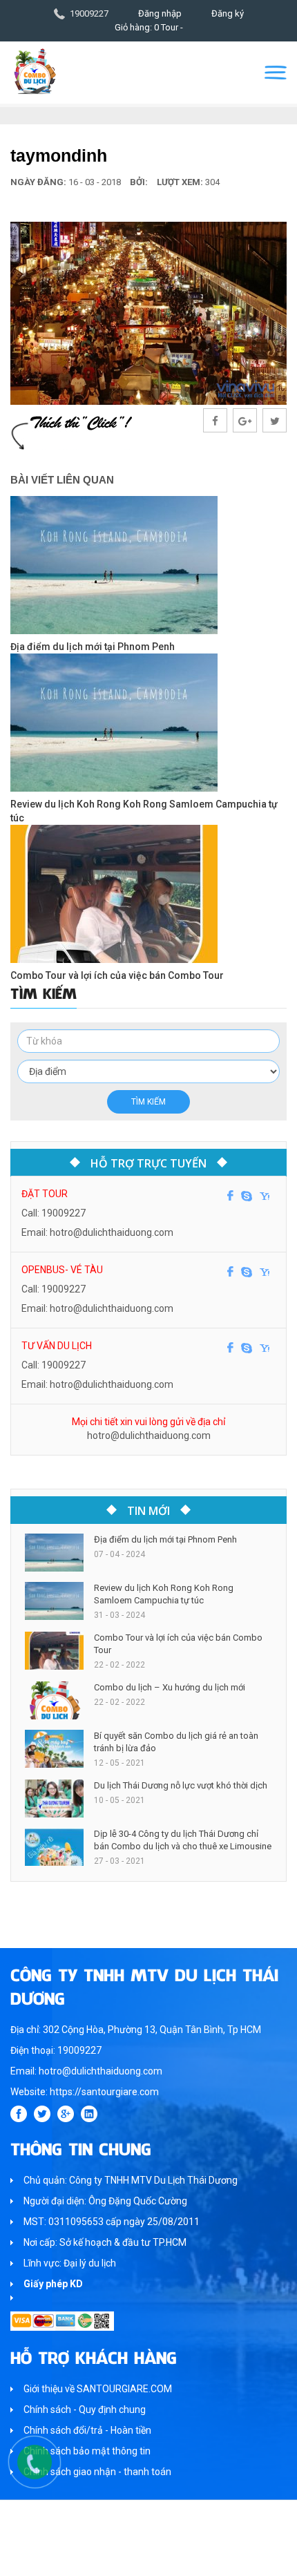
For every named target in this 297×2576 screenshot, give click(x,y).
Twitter (42, 2114)
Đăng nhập (160, 13)
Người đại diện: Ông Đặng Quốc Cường (105, 2201)
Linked (89, 2114)
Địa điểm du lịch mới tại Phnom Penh (93, 647)
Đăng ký (228, 13)
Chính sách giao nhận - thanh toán (97, 2472)
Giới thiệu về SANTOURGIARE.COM (98, 2389)
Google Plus (66, 2114)
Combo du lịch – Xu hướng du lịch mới (170, 1687)
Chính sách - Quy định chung (85, 2410)
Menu (276, 73)
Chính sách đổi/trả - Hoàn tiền (87, 2430)
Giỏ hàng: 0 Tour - (149, 27)
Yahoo (265, 1196)
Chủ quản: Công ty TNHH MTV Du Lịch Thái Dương (131, 2180)
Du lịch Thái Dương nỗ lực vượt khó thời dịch (181, 1785)
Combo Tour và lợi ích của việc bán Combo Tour (117, 975)
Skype (247, 1196)
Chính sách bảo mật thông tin (87, 2451)
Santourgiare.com (175, 2558)
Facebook (230, 1196)
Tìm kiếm (148, 1102)
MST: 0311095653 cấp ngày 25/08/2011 (112, 2222)
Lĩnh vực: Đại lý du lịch (70, 2263)
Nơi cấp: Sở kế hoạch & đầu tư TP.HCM (105, 2242)
